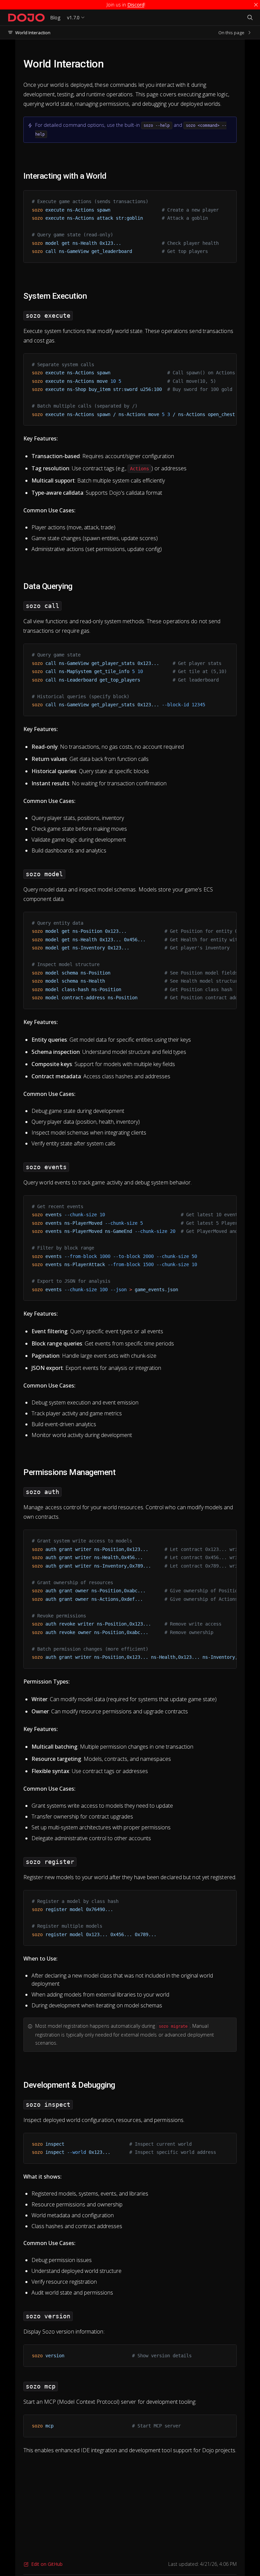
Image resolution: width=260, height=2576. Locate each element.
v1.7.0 (73, 17)
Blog (55, 17)
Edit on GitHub (47, 2564)
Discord (136, 5)
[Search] (250, 18)
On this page (231, 33)
